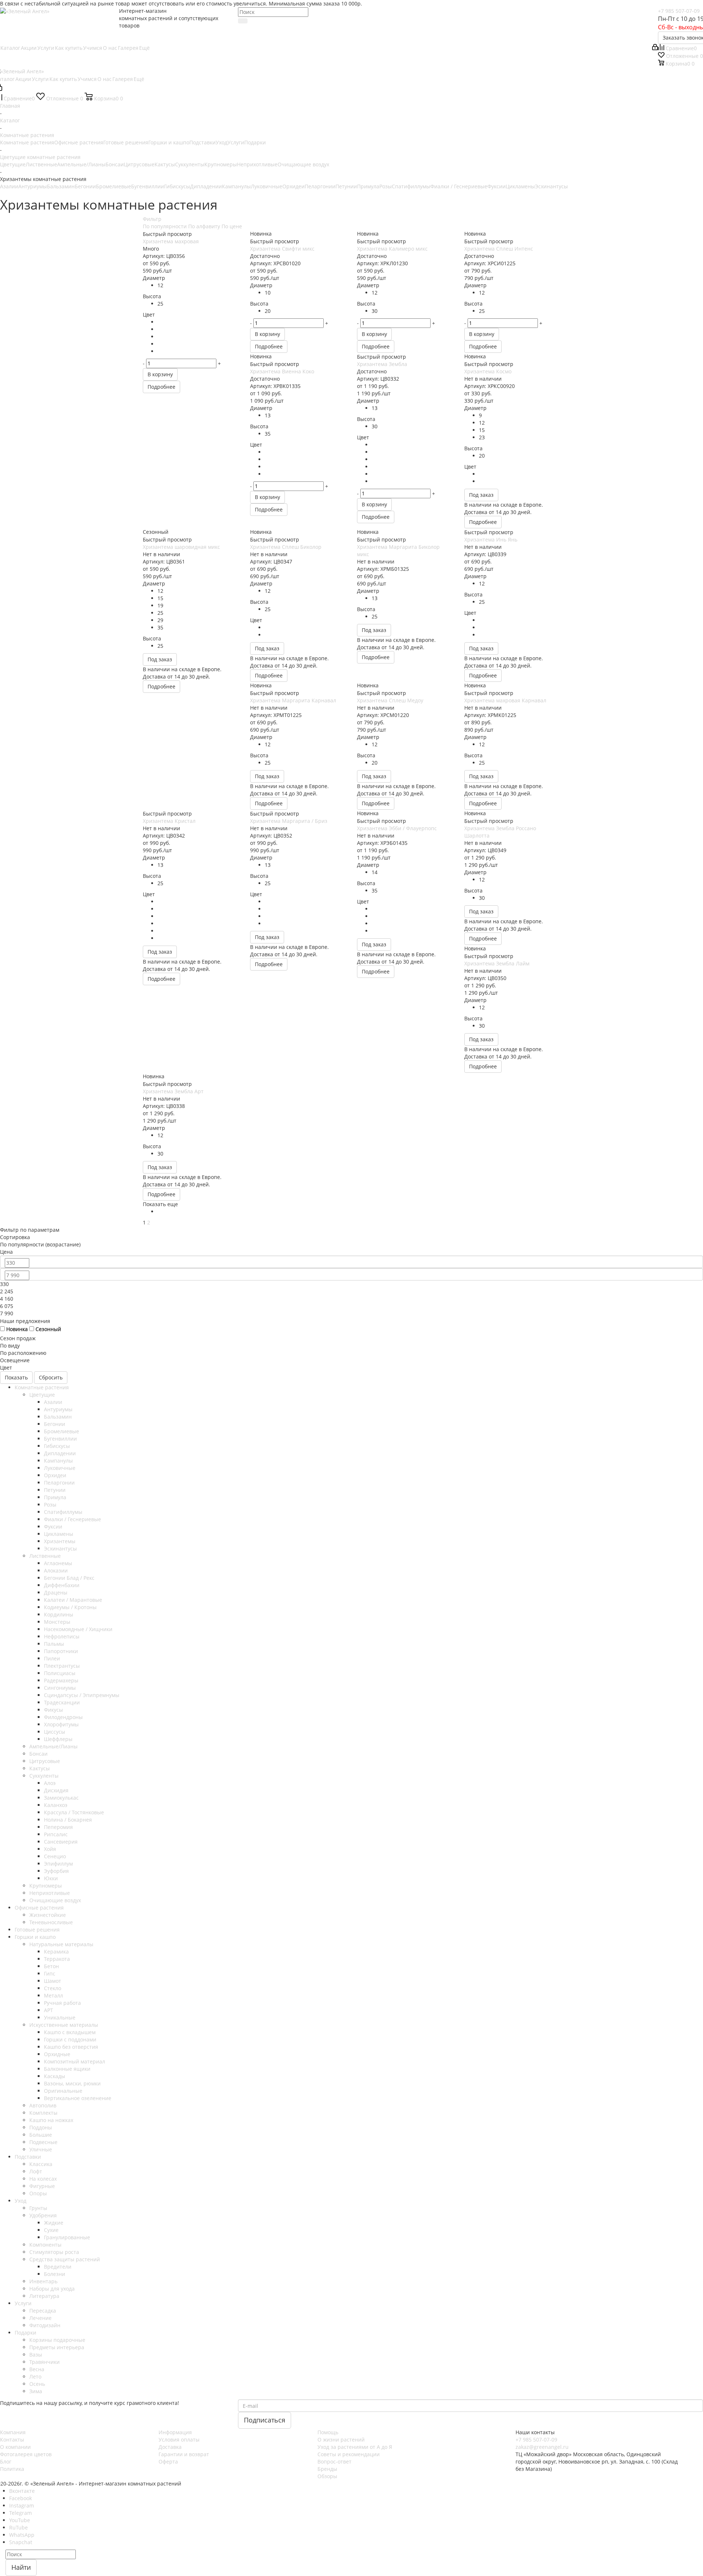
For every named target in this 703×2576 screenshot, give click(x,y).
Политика (12, 2469)
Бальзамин (61, 186)
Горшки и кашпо (169, 142)
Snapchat (21, 2542)
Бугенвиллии (148, 186)
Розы (386, 186)
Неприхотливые (257, 164)
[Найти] (243, 21)
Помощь (328, 2432)
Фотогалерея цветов (26, 2454)
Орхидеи (293, 186)
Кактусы (165, 164)
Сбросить (51, 1377)
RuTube (18, 2527)
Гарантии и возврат (184, 2454)
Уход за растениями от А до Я (355, 2447)
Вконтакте (22, 2491)
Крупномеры (221, 164)
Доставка (170, 2447)
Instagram (22, 2505)
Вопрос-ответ (334, 2462)
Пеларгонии (320, 186)
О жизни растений (341, 2440)
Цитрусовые (139, 164)
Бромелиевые (114, 186)
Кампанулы (236, 186)
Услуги (236, 142)
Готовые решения (126, 142)
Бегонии (85, 186)
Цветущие (13, 164)
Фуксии (496, 186)
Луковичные (267, 186)
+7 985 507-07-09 (679, 11)
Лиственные (41, 164)
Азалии (9, 186)
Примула (368, 186)
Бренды (327, 2469)
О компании (15, 2447)
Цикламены (520, 186)
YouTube (20, 2520)
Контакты (12, 2440)
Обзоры (327, 2476)
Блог (6, 2462)
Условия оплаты (179, 2440)
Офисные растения (79, 142)
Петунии (346, 186)
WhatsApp (22, 2535)
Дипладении (206, 186)
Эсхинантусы (551, 186)
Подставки (202, 142)
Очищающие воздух (303, 164)
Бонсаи (115, 164)
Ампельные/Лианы (81, 164)
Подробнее (161, 387)
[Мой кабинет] (655, 48)
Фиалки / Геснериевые (459, 186)
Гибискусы (177, 186)
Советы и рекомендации (349, 2454)
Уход (222, 142)
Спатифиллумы (411, 186)
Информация (175, 2432)
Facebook (21, 2498)
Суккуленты (190, 164)
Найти (21, 2567)
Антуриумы (33, 186)
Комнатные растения (27, 142)
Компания (13, 2432)
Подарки (255, 142)
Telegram (21, 2513)
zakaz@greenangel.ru (542, 2447)
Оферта (168, 2462)
